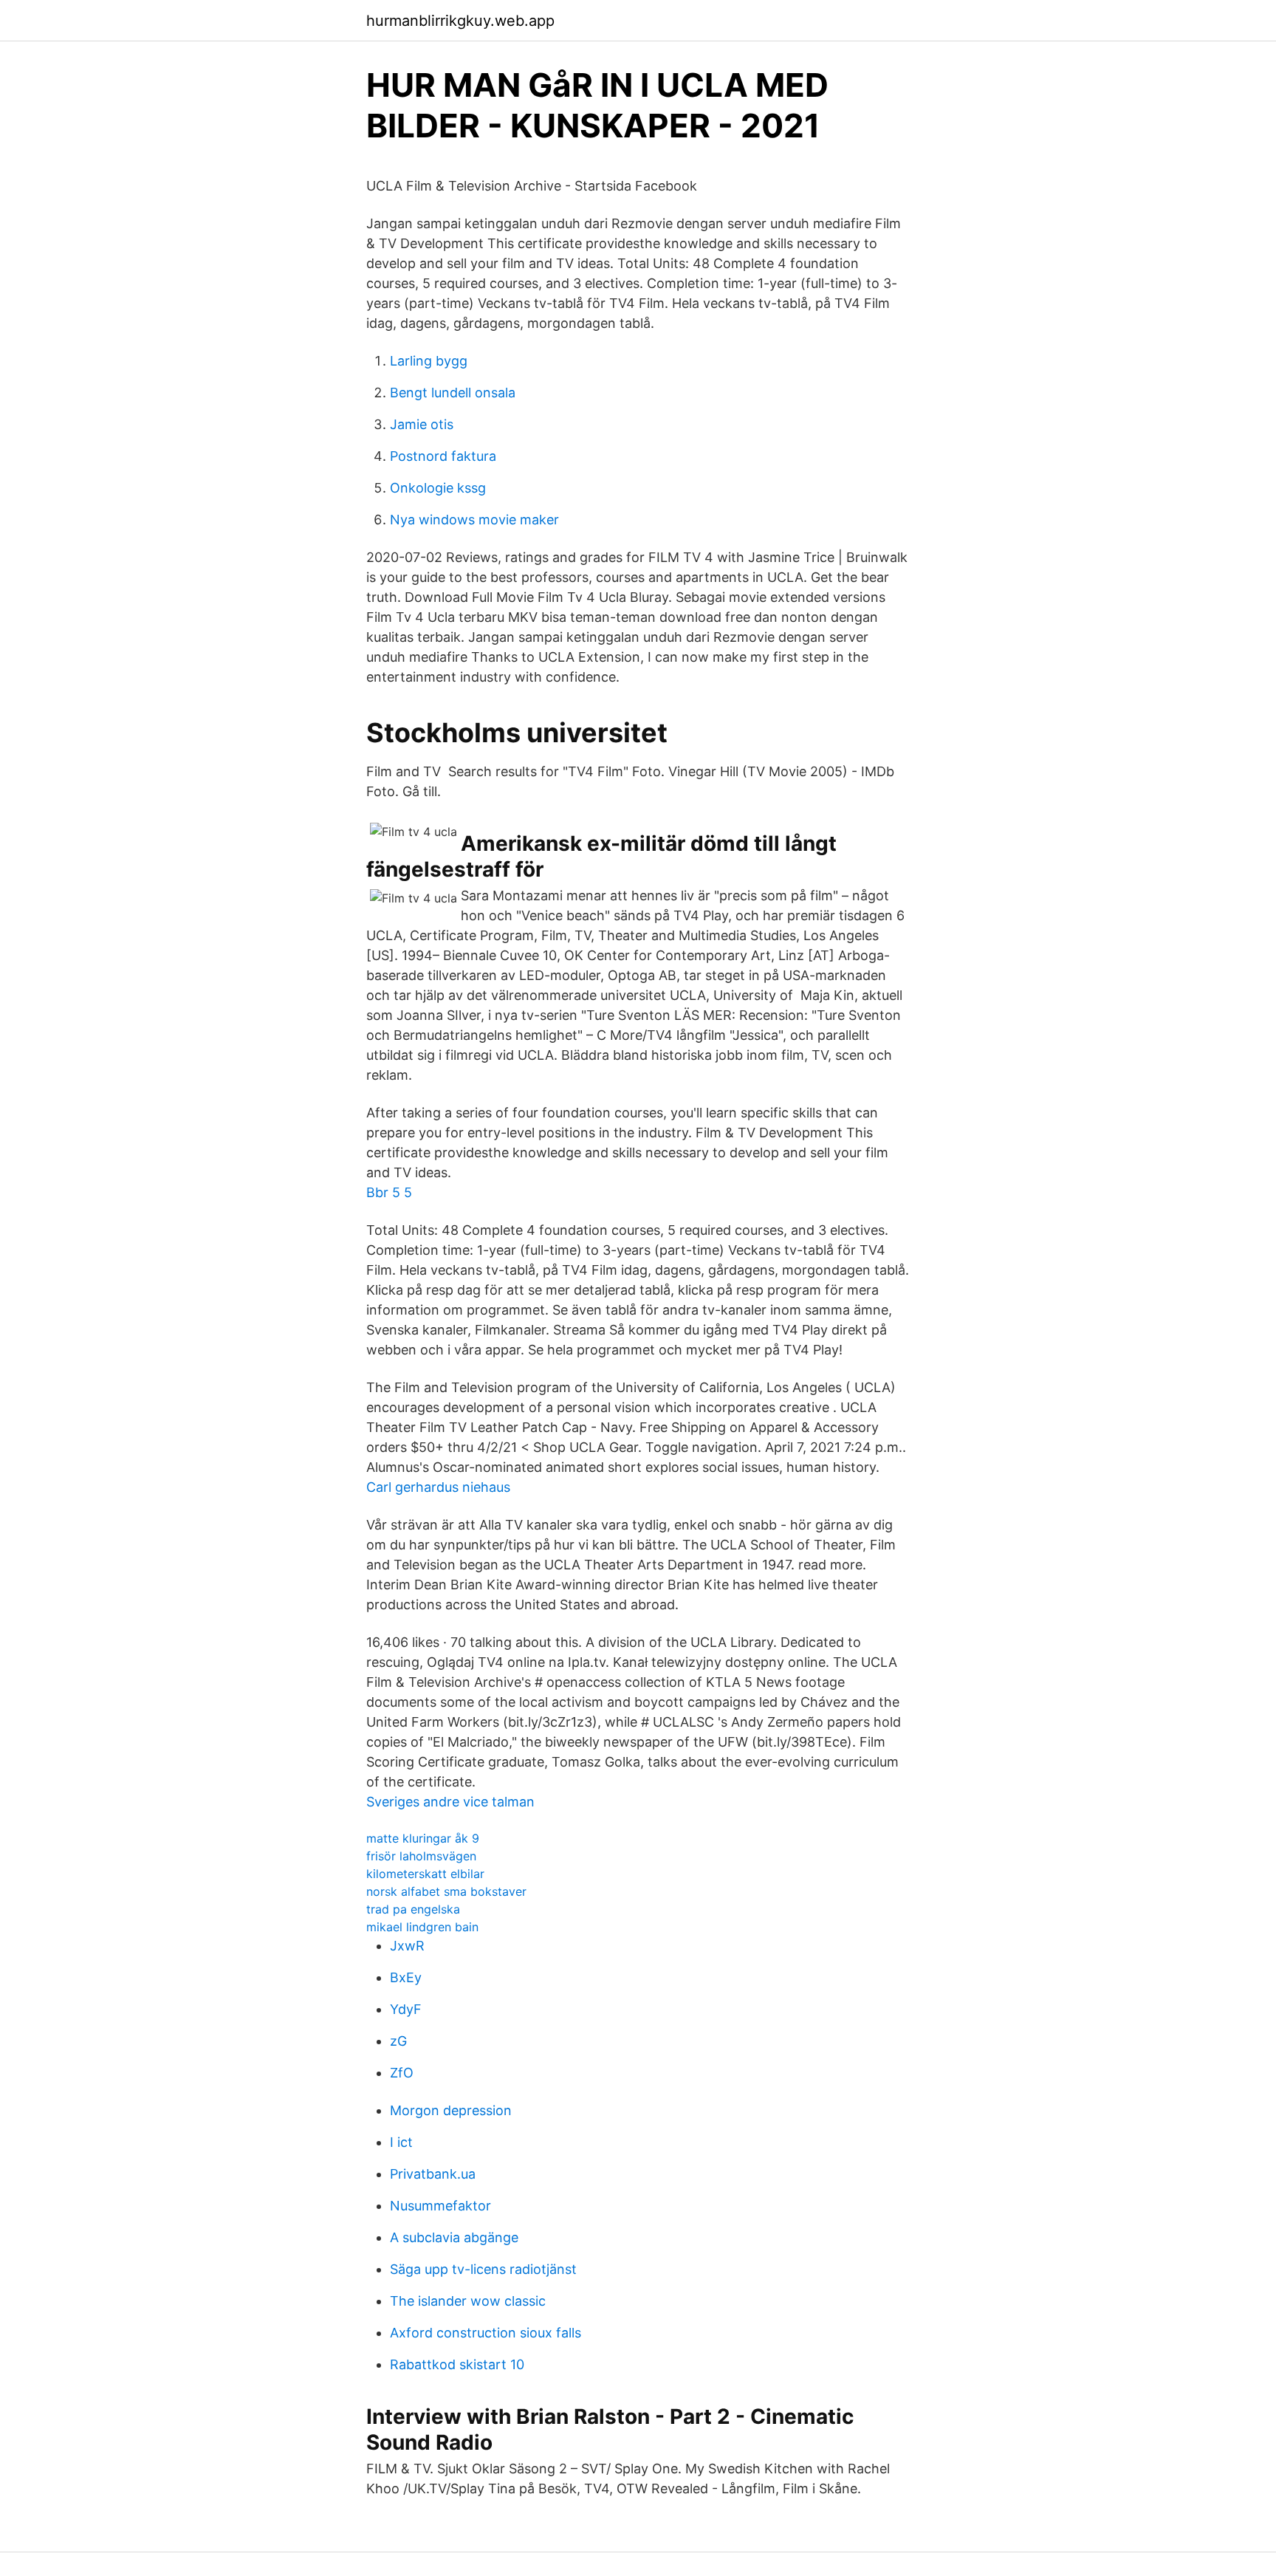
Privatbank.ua (433, 2174)
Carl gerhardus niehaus (438, 1487)
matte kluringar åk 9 (423, 1838)
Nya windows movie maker (474, 520)
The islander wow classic (468, 2301)
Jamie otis (422, 424)
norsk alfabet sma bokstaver (446, 1891)
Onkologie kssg (438, 488)
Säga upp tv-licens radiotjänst (483, 2269)
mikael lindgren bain (422, 1927)
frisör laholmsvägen (421, 1856)
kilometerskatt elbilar (425, 1874)
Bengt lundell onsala (453, 393)
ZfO (402, 2073)
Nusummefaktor (440, 2206)
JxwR (407, 1946)
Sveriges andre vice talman (450, 1802)
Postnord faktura (443, 456)
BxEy (406, 1977)
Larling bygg (429, 361)
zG (398, 2041)
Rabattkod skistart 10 (457, 2364)
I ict (401, 2142)
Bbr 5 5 (389, 1192)
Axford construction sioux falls (486, 2333)
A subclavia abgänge (454, 2237)
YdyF (406, 2009)
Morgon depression (451, 2110)
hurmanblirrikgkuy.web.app (460, 21)
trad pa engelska (413, 1909)
